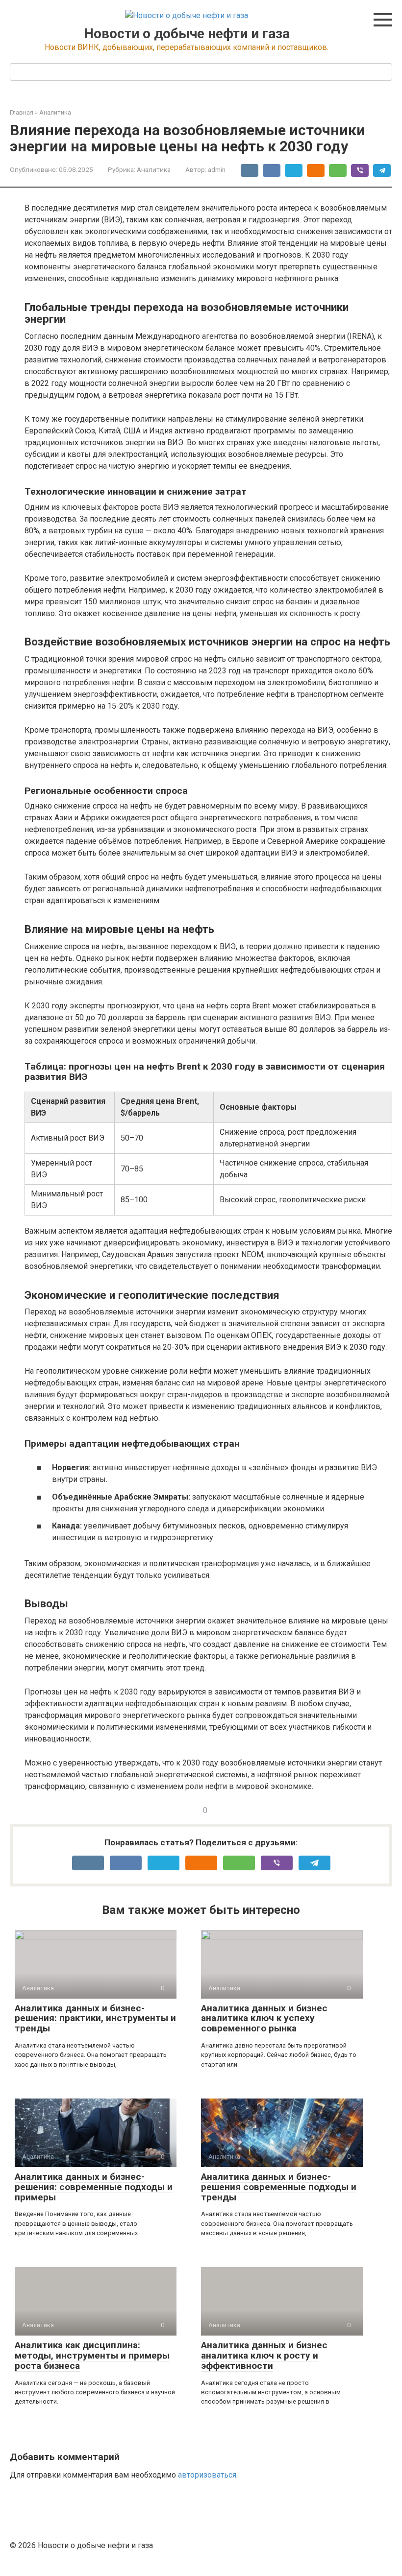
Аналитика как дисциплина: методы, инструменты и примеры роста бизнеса (92, 2355)
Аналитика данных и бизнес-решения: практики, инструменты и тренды (95, 2018)
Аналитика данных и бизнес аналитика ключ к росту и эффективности (264, 2355)
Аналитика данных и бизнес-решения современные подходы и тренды (279, 2187)
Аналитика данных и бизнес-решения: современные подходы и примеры (94, 2187)
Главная (22, 112)
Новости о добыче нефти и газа (187, 34)
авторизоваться (207, 2475)
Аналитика (55, 112)
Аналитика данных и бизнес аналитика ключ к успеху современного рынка (264, 2018)
